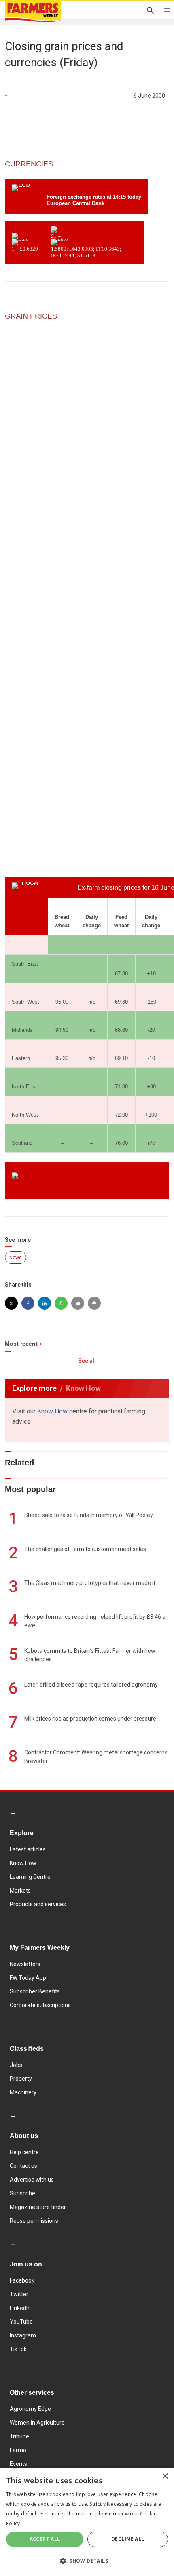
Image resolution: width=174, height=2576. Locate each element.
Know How (52, 1411)
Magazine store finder (38, 2207)
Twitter (19, 2294)
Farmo (18, 2450)
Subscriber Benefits (35, 1991)
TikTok (18, 2349)
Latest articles (28, 1849)
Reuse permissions (34, 2221)
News (16, 1258)
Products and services (38, 1904)
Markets (20, 1891)
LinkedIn (20, 2308)
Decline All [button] (128, 2539)
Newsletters (25, 1964)
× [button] (165, 2476)
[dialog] (87, 2522)
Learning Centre (30, 1877)
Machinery (23, 2092)
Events (18, 2464)
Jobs (16, 2065)
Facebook (22, 2280)
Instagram (23, 2335)
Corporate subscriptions (40, 2005)
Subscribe (22, 2193)
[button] (87, 2561)
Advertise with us (32, 2180)
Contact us (23, 2166)
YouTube (21, 2322)
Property (21, 2079)
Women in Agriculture (37, 2423)
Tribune (19, 2436)
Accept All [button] (45, 2539)
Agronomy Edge (30, 2409)
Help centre (24, 2152)
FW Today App (28, 1978)
